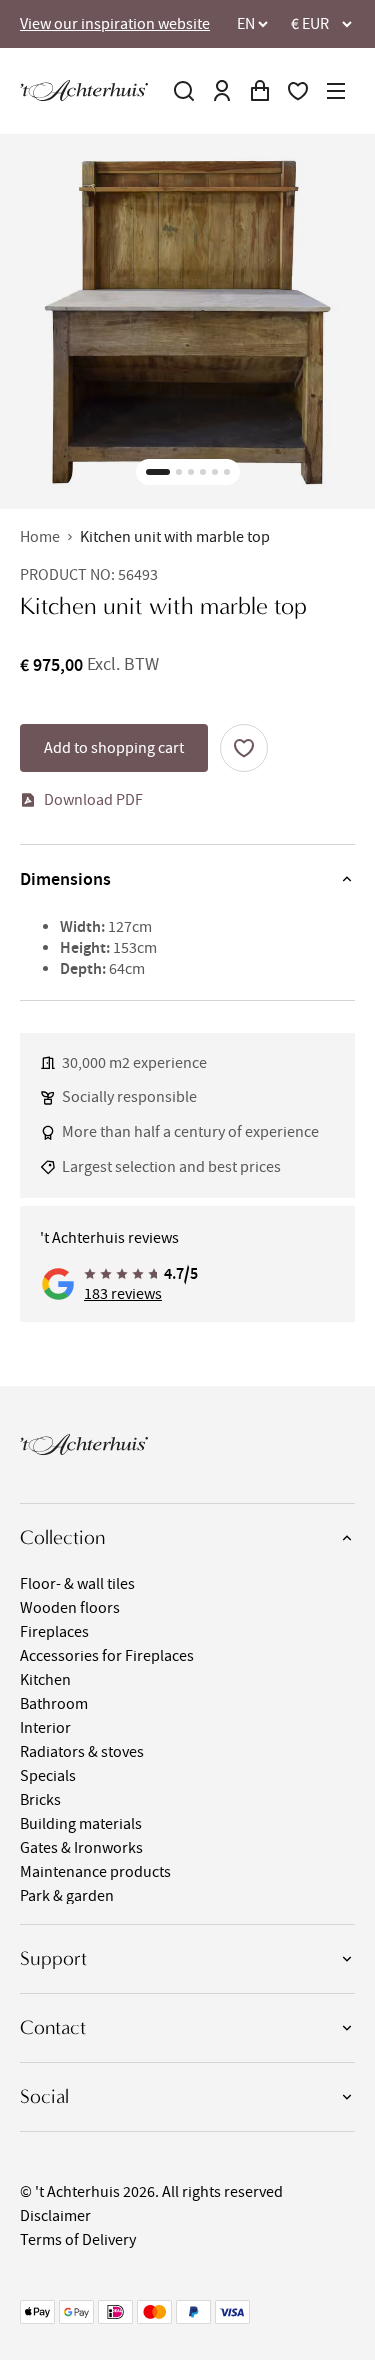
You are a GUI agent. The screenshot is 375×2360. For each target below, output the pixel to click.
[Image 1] (158, 472)
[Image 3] (191, 472)
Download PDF (93, 800)
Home (40, 537)
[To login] (222, 91)
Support (53, 1958)
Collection (62, 1537)
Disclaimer (55, 2216)
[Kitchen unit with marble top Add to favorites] (244, 748)
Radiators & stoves (82, 1752)
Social (44, 2096)
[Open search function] (184, 91)
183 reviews (123, 1294)
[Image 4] (203, 472)
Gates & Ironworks (81, 1848)
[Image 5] (215, 472)
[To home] (84, 90)
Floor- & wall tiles (77, 1584)
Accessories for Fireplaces (107, 1656)
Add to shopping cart (114, 748)
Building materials (81, 1824)
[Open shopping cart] (260, 91)
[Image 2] (179, 472)
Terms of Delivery (78, 2240)
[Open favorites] (298, 91)
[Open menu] (336, 91)
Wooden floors (70, 1608)
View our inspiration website (115, 24)
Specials (48, 1776)
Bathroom (54, 1704)
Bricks (40, 1800)
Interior (45, 1728)
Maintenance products (95, 1872)
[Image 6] (227, 472)
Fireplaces (54, 1632)
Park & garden (67, 1896)
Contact (53, 2027)
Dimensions (65, 879)
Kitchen (45, 1680)
